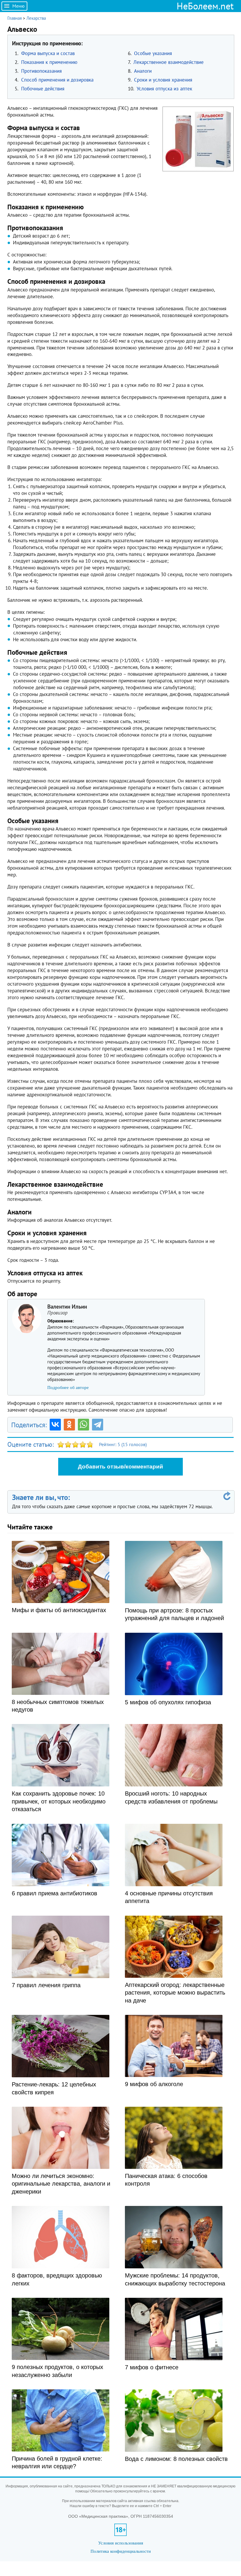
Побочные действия (43, 89)
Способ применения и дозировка (57, 80)
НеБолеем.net (205, 6)
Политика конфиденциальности (121, 2551)
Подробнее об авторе (68, 1388)
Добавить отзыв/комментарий (120, 1467)
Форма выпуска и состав (48, 53)
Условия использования (121, 2543)
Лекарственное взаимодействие (169, 62)
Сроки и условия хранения (163, 80)
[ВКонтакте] (55, 1425)
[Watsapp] (83, 1425)
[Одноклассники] (69, 1425)
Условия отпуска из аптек (164, 89)
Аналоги (143, 71)
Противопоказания (41, 71)
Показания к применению (49, 62)
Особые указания (153, 53)
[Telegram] (98, 1425)
